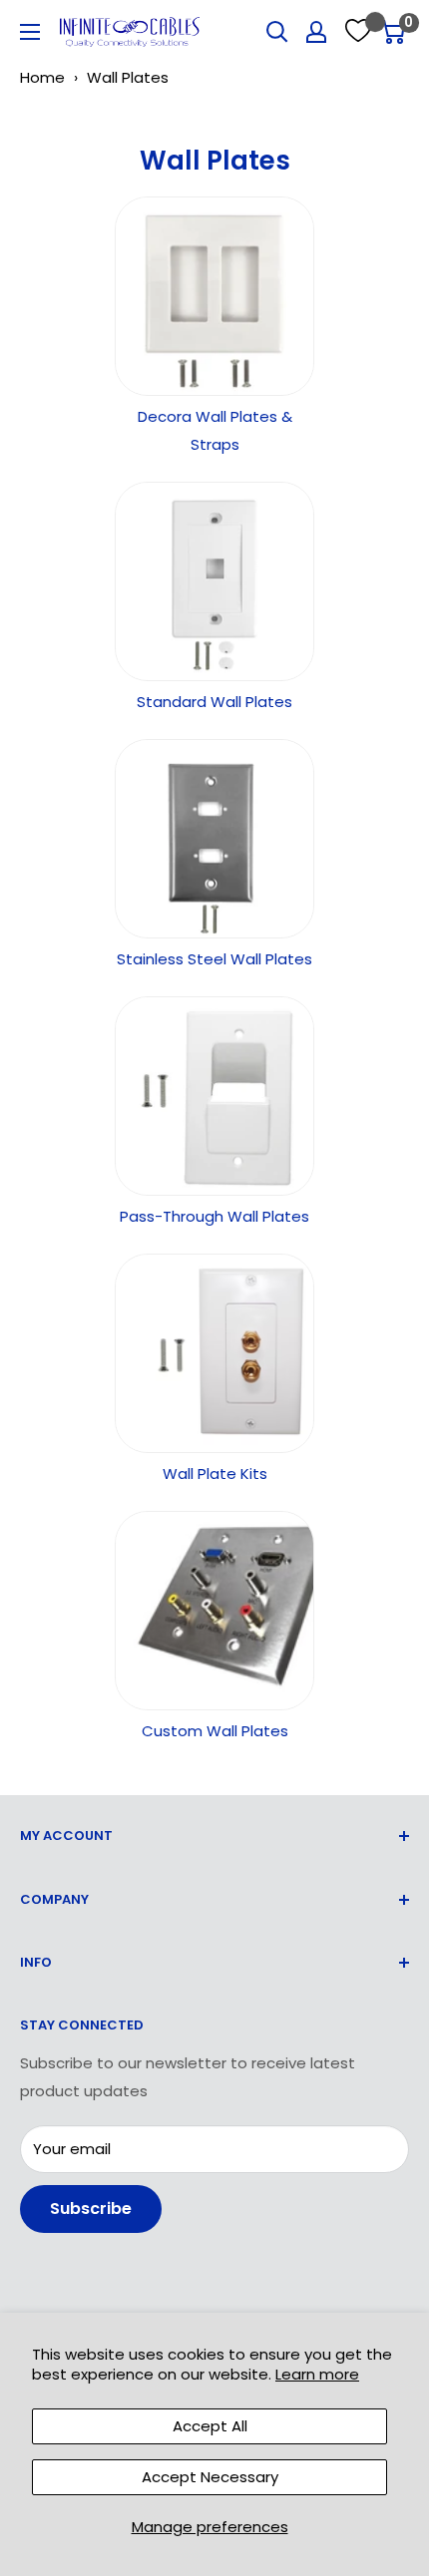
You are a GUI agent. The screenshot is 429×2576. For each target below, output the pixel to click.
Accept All (210, 2426)
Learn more (317, 2374)
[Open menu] (30, 32)
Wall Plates (128, 77)
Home (42, 77)
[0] (393, 32)
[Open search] (277, 32)
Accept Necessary (210, 2477)
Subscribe (91, 2208)
